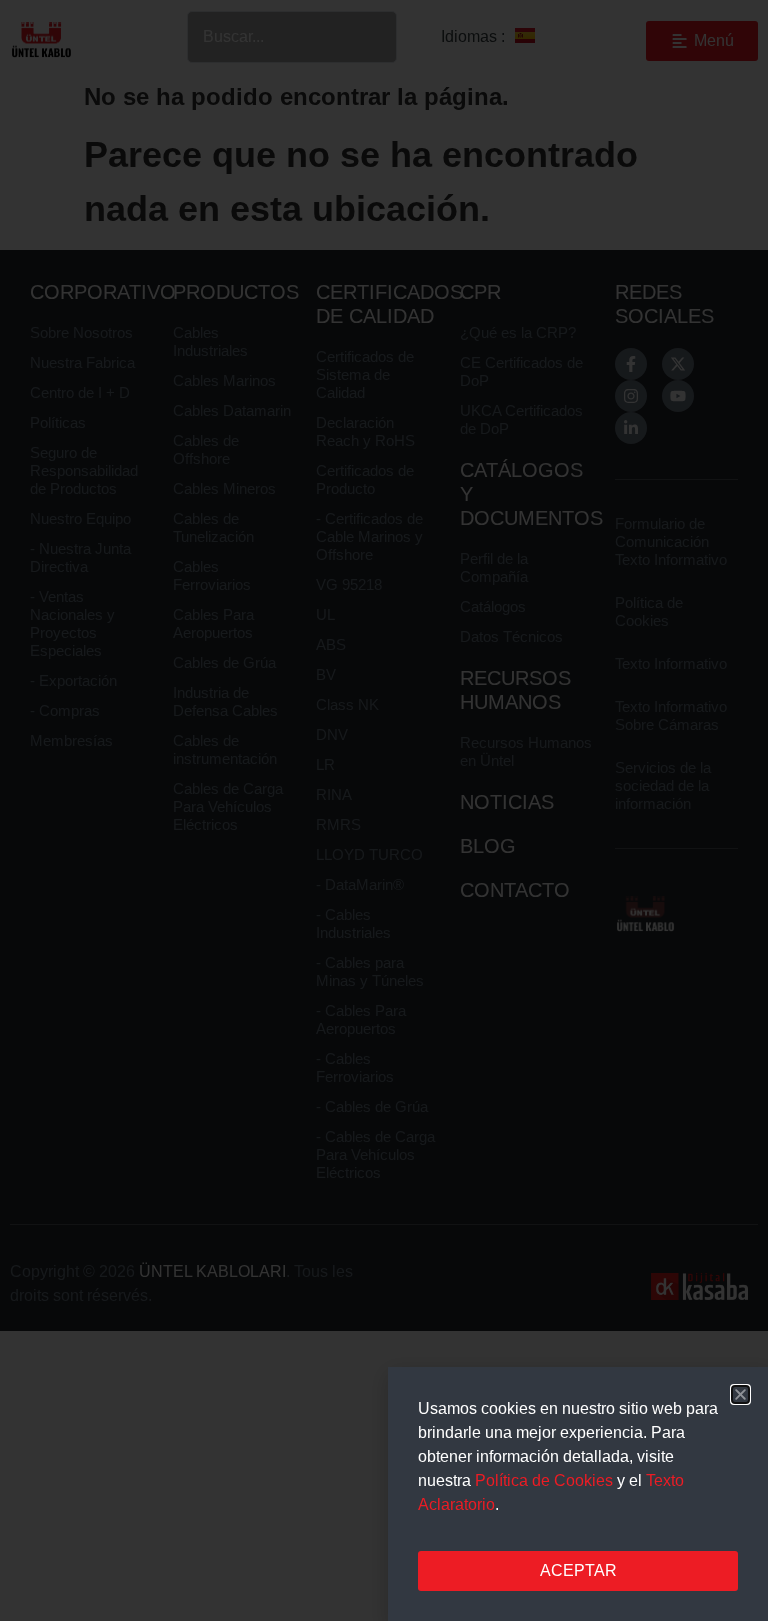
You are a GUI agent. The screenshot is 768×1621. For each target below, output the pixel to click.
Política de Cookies (544, 1480)
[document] (384, 810)
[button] (740, 1394)
